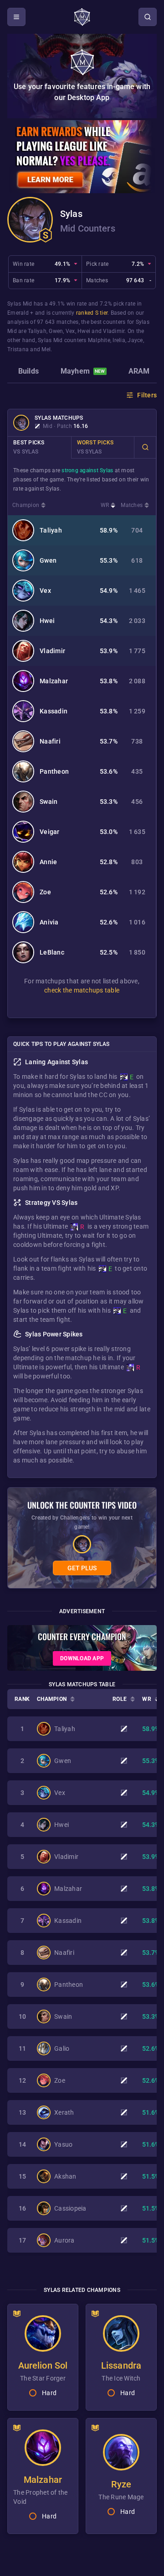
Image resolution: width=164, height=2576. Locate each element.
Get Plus (82, 1568)
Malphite (99, 340)
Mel (46, 349)
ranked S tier (92, 313)
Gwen (56, 331)
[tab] (28, 372)
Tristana (18, 349)
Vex (70, 331)
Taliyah (37, 331)
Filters (147, 395)
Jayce (135, 340)
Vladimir (114, 331)
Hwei (84, 331)
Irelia (119, 340)
